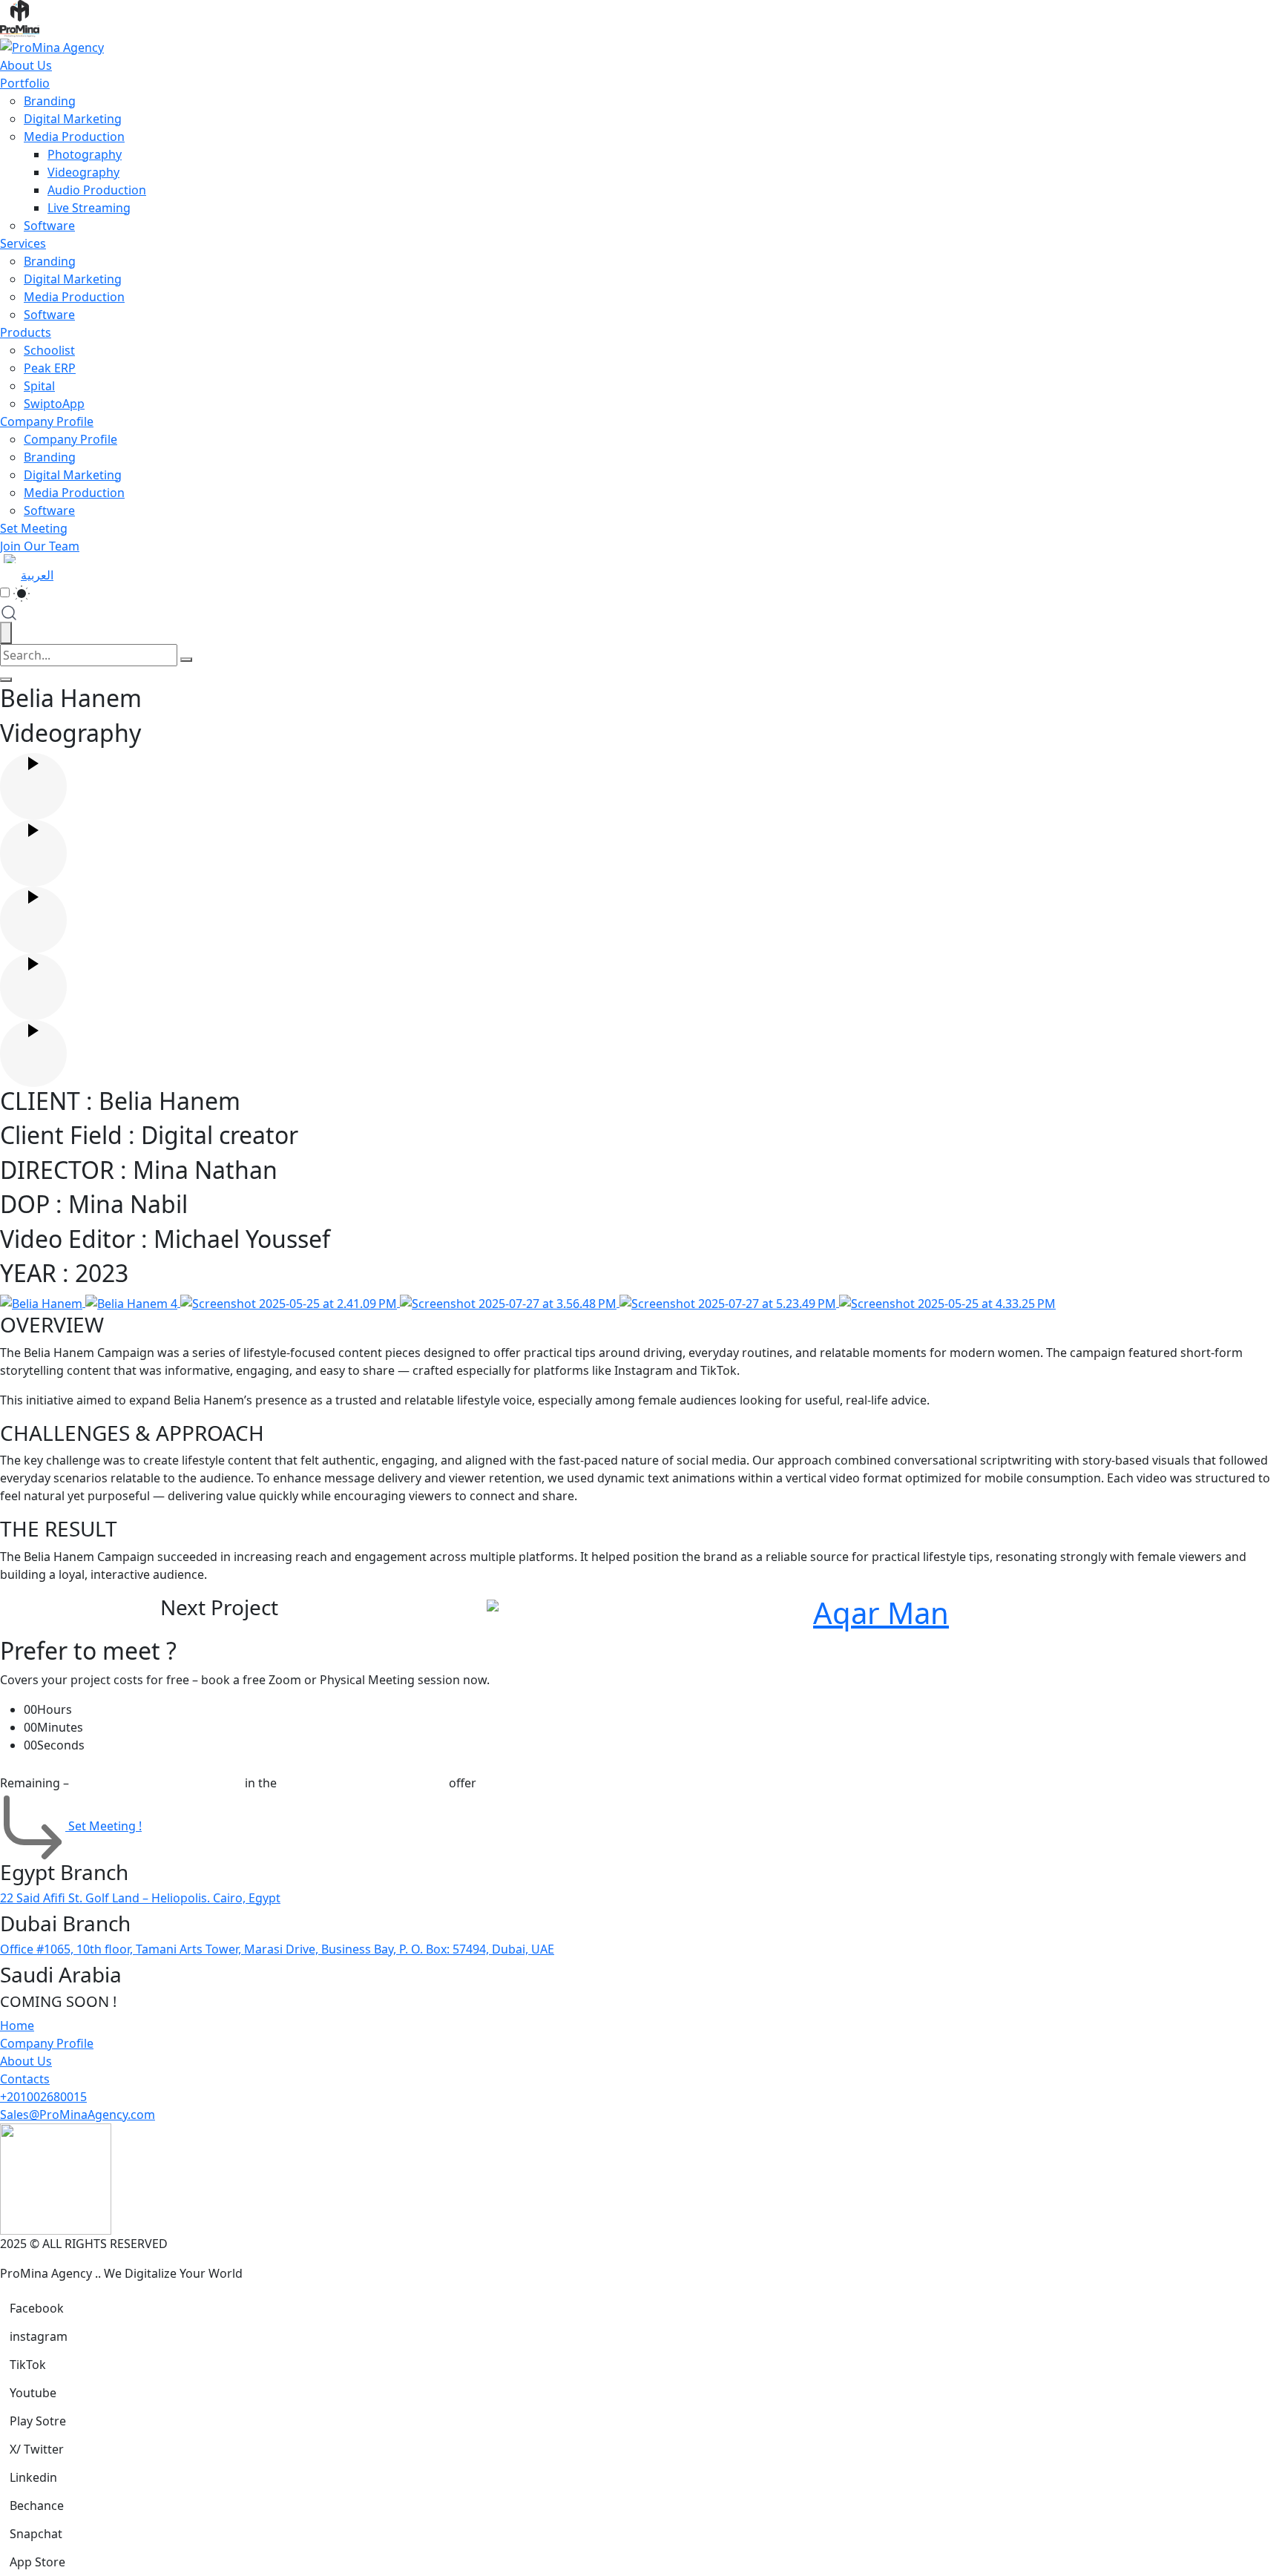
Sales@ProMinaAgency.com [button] (78, 2115)
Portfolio (25, 83)
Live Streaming (89, 208)
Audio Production (97, 190)
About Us (26, 65)
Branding (50, 101)
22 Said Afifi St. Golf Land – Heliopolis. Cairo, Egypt (140, 1898)
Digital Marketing (73, 119)
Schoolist (49, 350)
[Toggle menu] (6, 680)
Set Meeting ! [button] (105, 1826)
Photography (85, 154)
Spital (39, 386)
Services (23, 243)
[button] (37, 2308)
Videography (83, 172)
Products (26, 332)
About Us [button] (26, 2061)
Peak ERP (50, 368)
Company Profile (47, 421)
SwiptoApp (54, 404)
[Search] (186, 660)
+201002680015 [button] (43, 2097)
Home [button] (17, 2025)
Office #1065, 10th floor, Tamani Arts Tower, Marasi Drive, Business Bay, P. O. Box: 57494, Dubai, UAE (277, 1949)
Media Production (74, 137)
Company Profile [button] (47, 2043)
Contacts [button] (25, 2079)
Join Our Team (40, 546)
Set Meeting (34, 528)
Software (49, 226)
